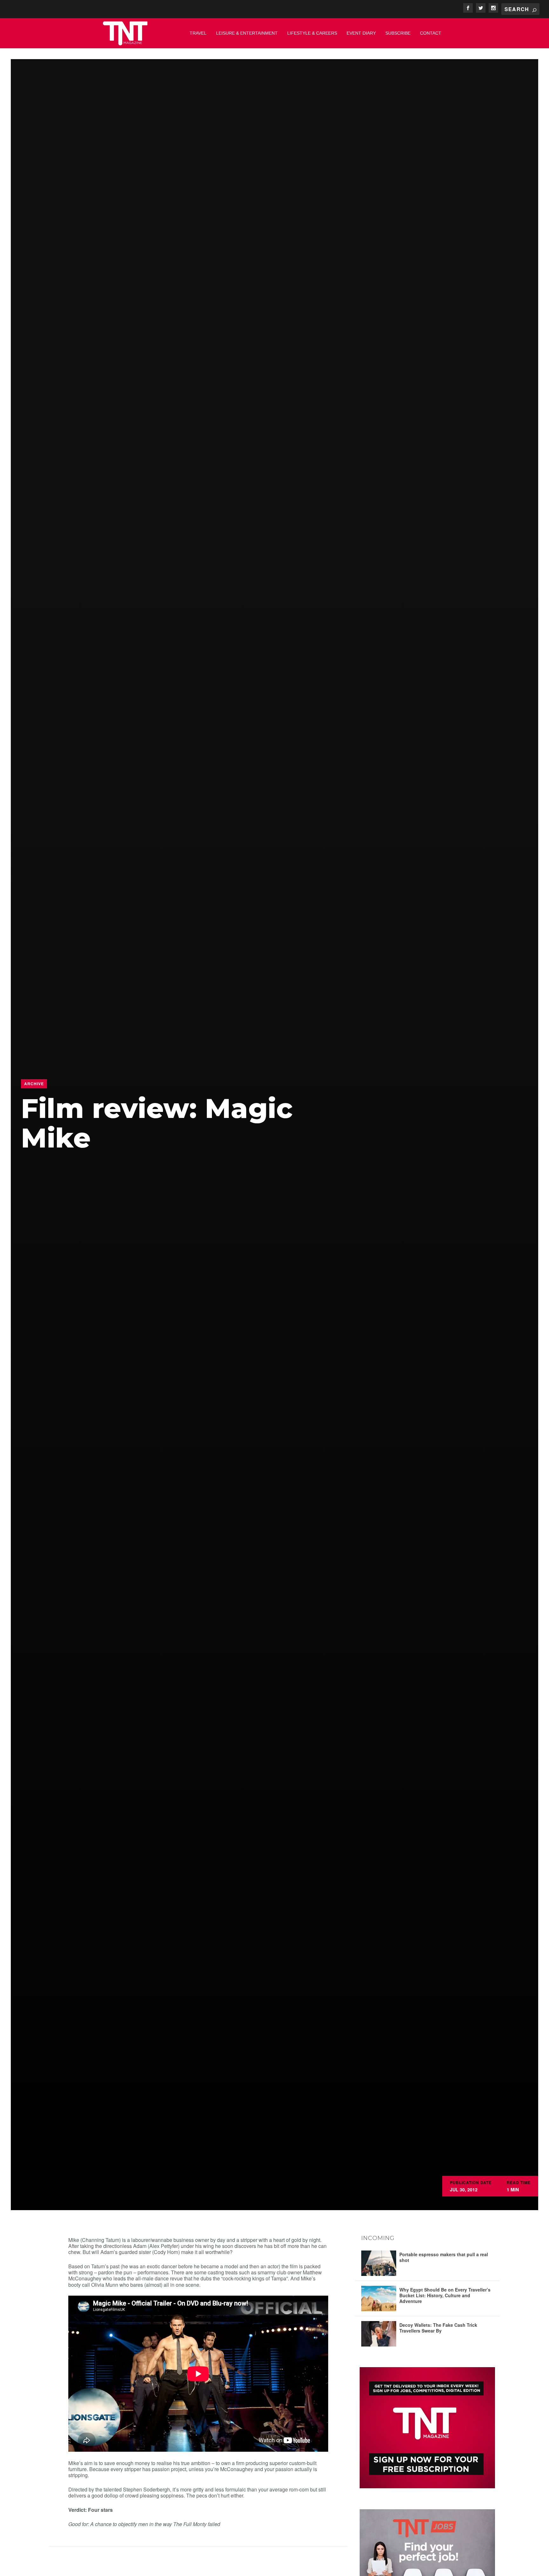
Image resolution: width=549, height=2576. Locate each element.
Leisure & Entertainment (247, 33)
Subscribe (398, 33)
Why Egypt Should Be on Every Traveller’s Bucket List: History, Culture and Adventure (445, 2295)
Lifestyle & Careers (312, 33)
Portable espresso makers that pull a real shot (444, 2257)
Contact (431, 33)
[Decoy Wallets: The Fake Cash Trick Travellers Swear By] (379, 2334)
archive (34, 1084)
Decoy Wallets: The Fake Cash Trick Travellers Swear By (438, 2328)
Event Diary (361, 33)
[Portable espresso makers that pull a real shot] (379, 2263)
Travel (198, 33)
